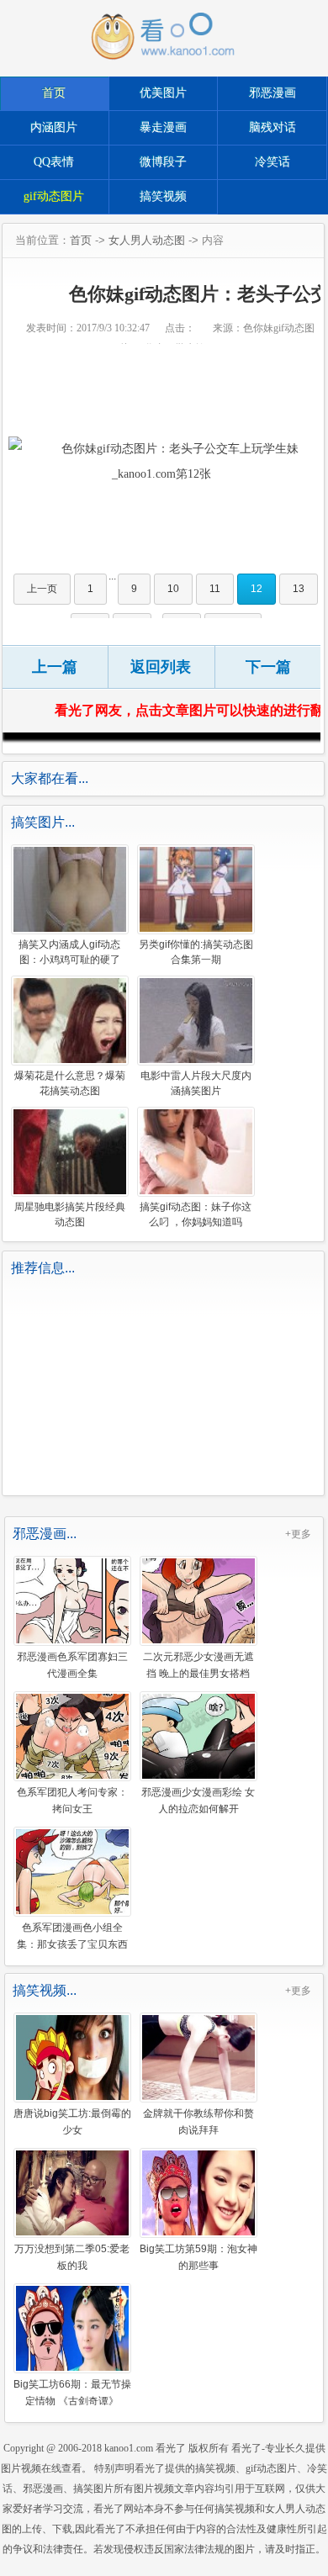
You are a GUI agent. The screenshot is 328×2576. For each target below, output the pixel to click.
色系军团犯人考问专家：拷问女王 (72, 1800)
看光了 (171, 2448)
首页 (54, 93)
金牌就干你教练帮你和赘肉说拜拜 (198, 2121)
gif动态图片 (54, 196)
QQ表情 (54, 162)
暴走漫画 (163, 127)
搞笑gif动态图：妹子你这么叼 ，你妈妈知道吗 (196, 1214)
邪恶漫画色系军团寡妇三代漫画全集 (72, 1664)
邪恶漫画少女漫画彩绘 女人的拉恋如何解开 (198, 1800)
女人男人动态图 (147, 240)
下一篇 (268, 667)
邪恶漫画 (272, 93)
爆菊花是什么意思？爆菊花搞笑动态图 (70, 1083)
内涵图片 (54, 127)
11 (215, 589)
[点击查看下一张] (161, 462)
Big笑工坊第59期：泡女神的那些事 (198, 2256)
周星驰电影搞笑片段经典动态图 (70, 1214)
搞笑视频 (163, 196)
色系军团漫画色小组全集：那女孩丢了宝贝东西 (72, 1935)
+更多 (298, 1534)
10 (173, 589)
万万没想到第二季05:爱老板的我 (72, 2256)
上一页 (42, 589)
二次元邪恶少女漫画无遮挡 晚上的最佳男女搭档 (198, 1664)
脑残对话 (272, 127)
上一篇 (55, 667)
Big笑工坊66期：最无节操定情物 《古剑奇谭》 (72, 2392)
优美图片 (163, 93)
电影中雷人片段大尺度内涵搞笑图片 (196, 1083)
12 (257, 589)
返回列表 (161, 667)
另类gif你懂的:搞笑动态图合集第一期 (196, 952)
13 (299, 589)
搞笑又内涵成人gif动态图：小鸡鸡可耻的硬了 (69, 952)
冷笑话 (272, 162)
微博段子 (163, 162)
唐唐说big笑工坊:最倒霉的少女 (72, 2121)
